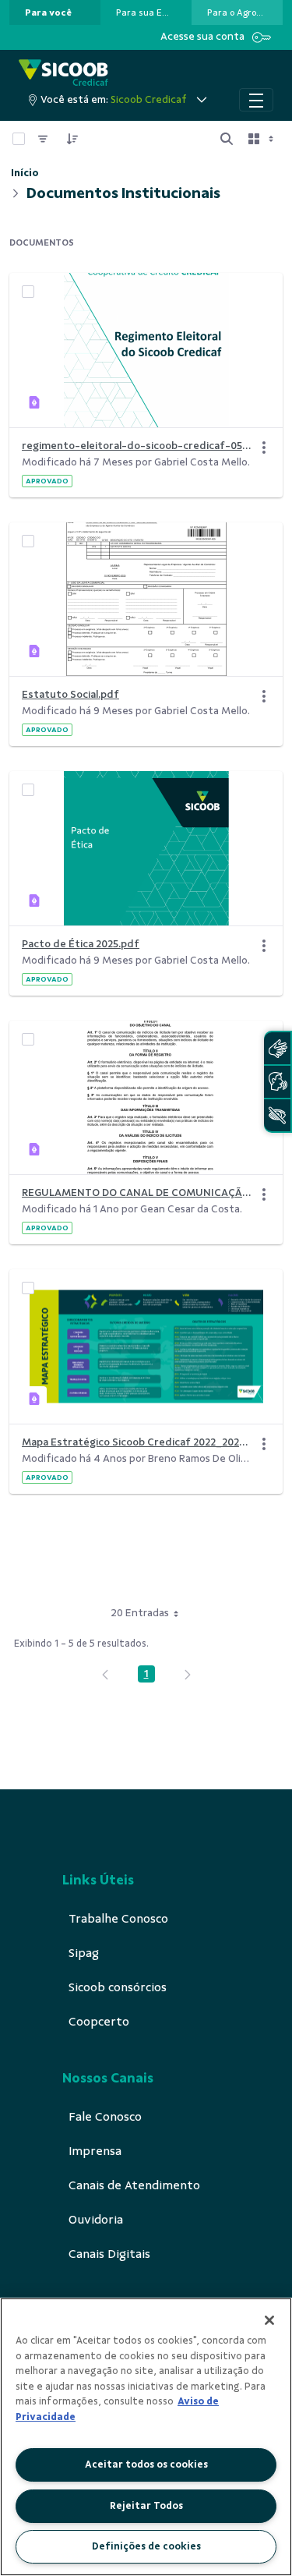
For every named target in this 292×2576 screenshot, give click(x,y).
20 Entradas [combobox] (140, 1613)
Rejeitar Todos (146, 2506)
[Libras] (277, 1048)
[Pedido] (72, 139)
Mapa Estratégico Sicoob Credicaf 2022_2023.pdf (137, 1442)
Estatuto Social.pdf (70, 694)
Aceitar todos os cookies (146, 2465)
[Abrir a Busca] (227, 139)
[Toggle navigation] (256, 100)
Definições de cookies (146, 2546)
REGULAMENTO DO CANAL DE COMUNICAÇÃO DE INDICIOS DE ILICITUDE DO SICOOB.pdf (137, 1192)
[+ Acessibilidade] (277, 1115)
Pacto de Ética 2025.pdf (81, 944)
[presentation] (55, 12)
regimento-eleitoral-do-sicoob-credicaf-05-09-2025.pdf (137, 446)
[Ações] (264, 448)
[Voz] (277, 1082)
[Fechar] (269, 2320)
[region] (146, 2437)
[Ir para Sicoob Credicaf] (63, 74)
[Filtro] (43, 139)
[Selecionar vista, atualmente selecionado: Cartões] (262, 139)
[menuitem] (48, 12)
